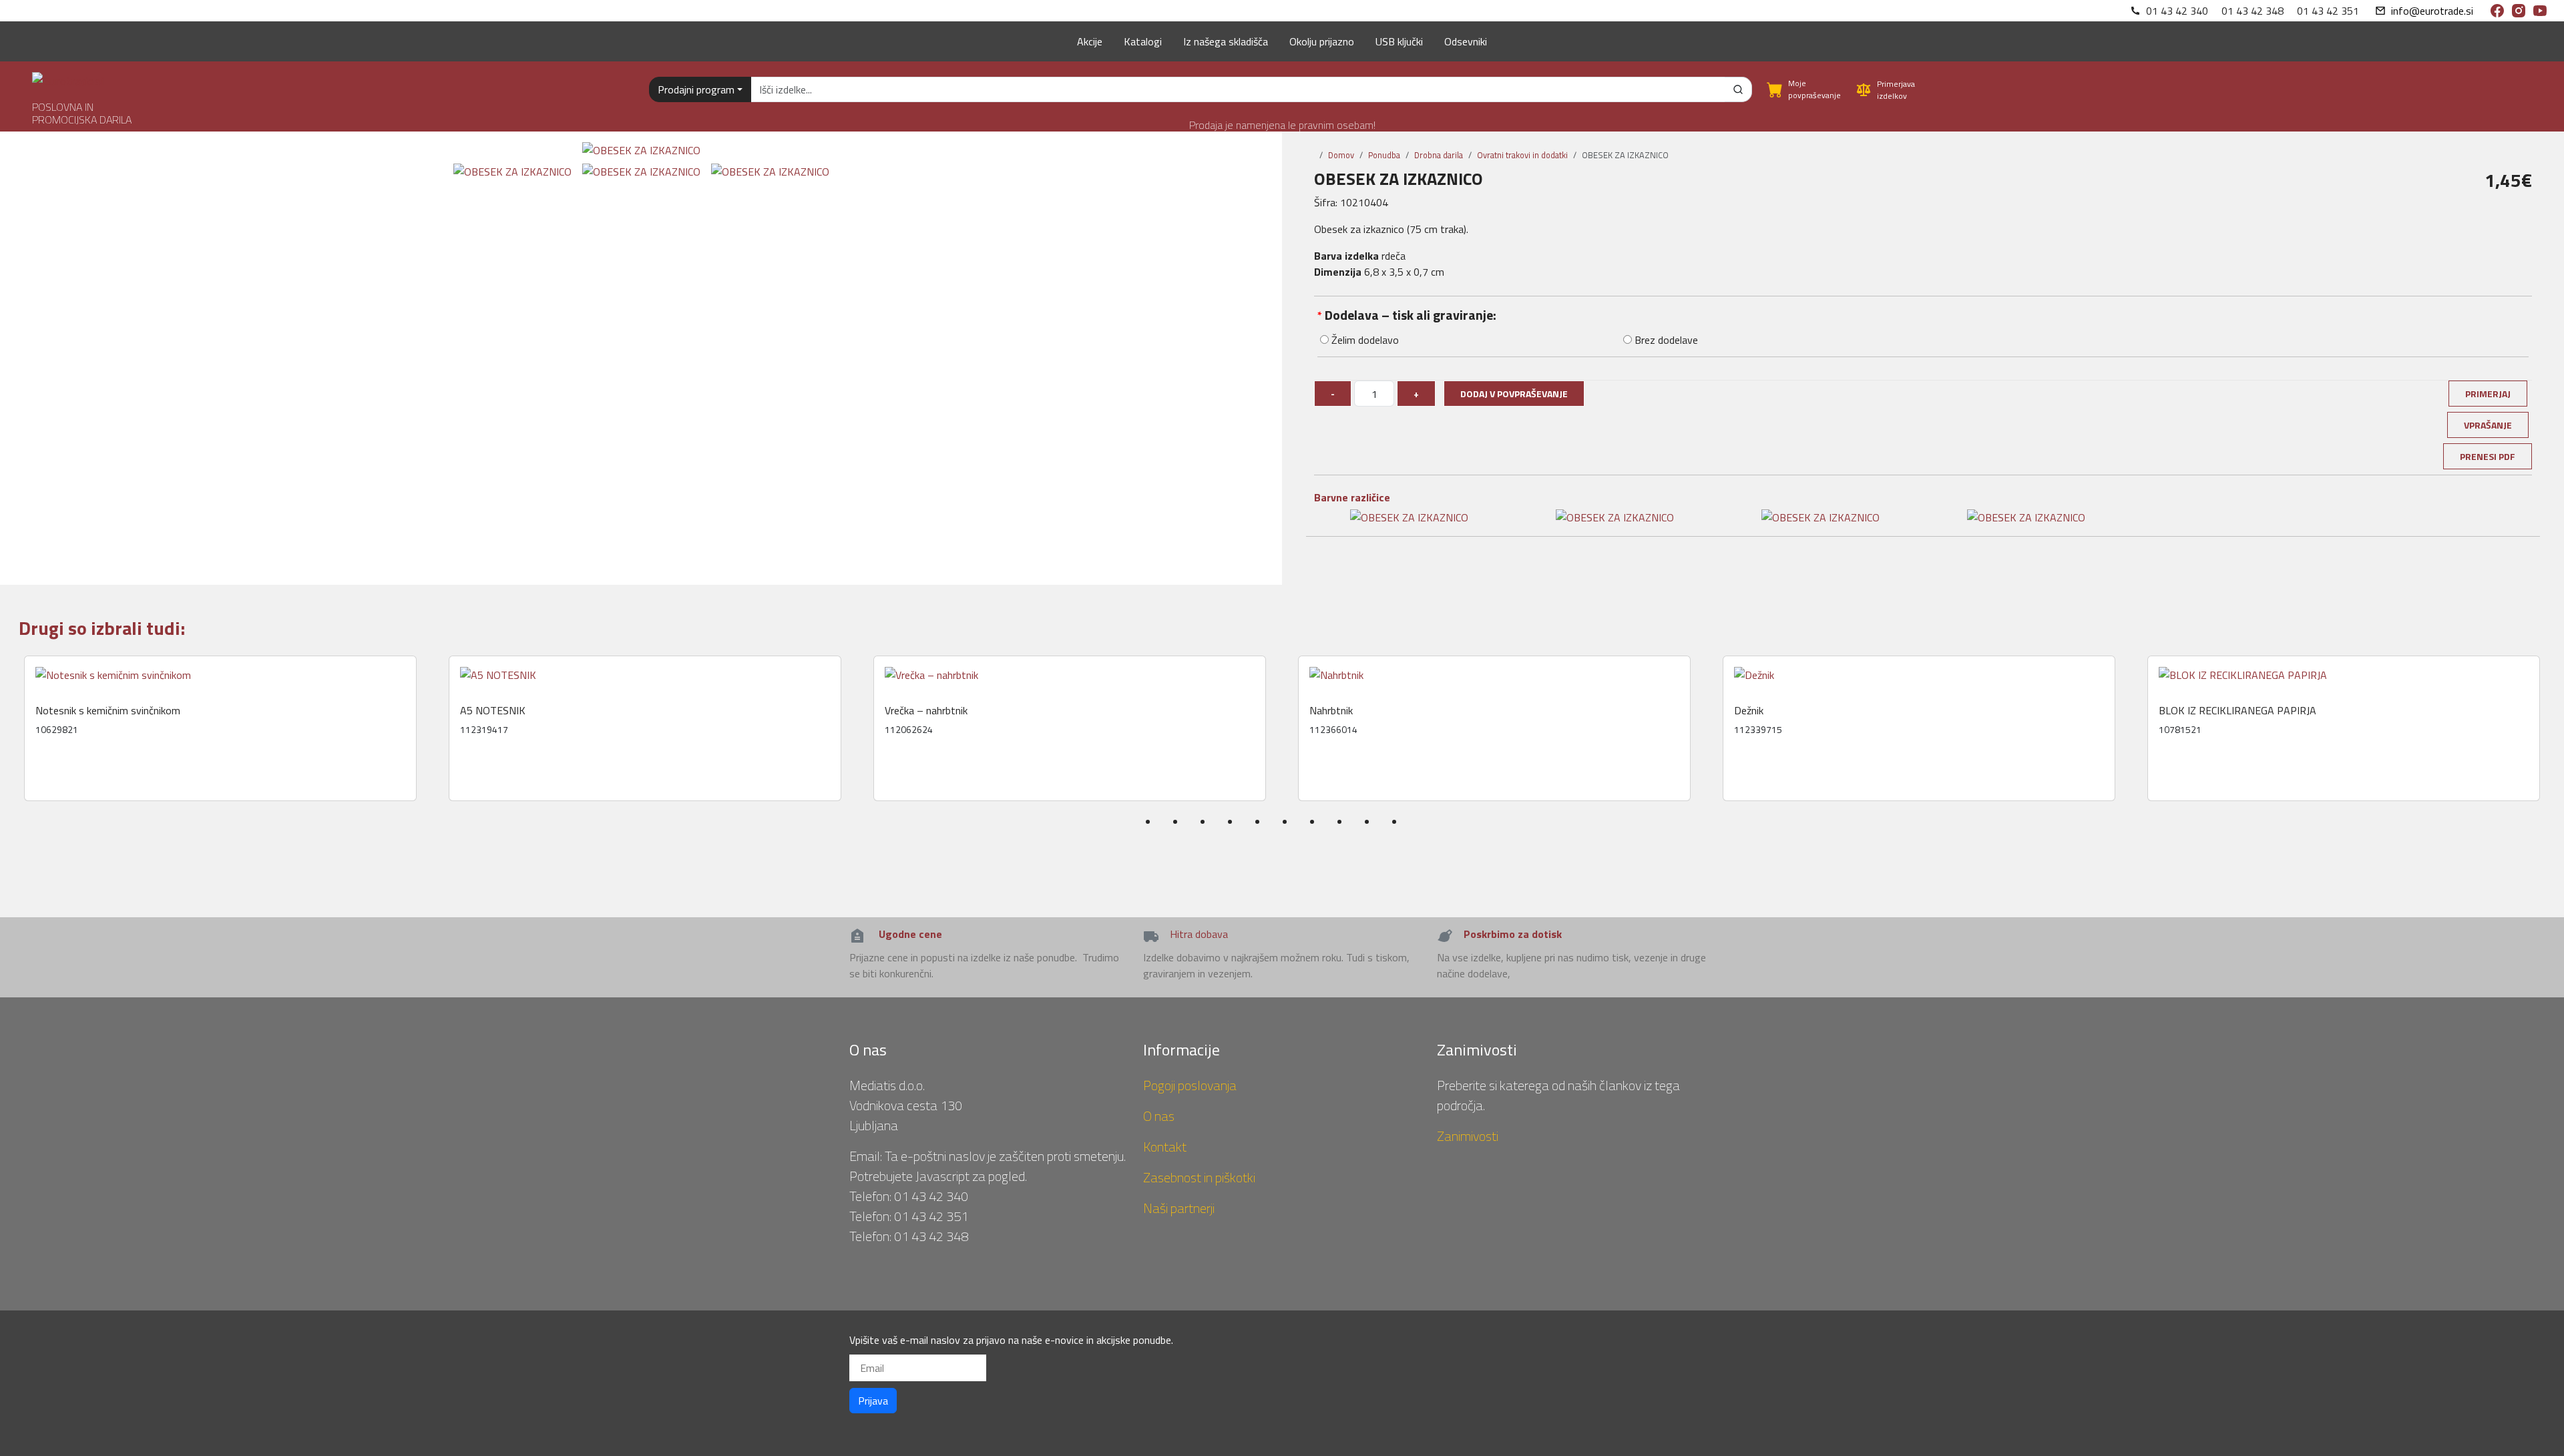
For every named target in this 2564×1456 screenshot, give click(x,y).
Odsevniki (1466, 41)
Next (2555, 754)
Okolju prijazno (1322, 41)
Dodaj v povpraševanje (1514, 394)
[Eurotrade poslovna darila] (68, 76)
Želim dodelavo (1364, 340)
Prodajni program (696, 89)
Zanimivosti (1468, 1136)
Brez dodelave (1665, 340)
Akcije (1090, 41)
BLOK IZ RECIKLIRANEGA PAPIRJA (2237, 711)
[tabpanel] (220, 728)
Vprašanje (2488, 425)
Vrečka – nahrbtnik (926, 711)
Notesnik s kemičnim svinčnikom (108, 711)
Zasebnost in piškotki (1199, 1177)
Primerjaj (2488, 394)
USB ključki (1399, 41)
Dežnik (1749, 711)
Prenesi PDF (2488, 456)
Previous (15, 754)
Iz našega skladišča (1226, 41)
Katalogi (1143, 41)
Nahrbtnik (1331, 711)
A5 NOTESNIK (493, 711)
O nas (1159, 1116)
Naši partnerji (1179, 1208)
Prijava (873, 1401)
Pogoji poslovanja (1190, 1085)
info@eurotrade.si (2432, 11)
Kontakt (1165, 1147)
